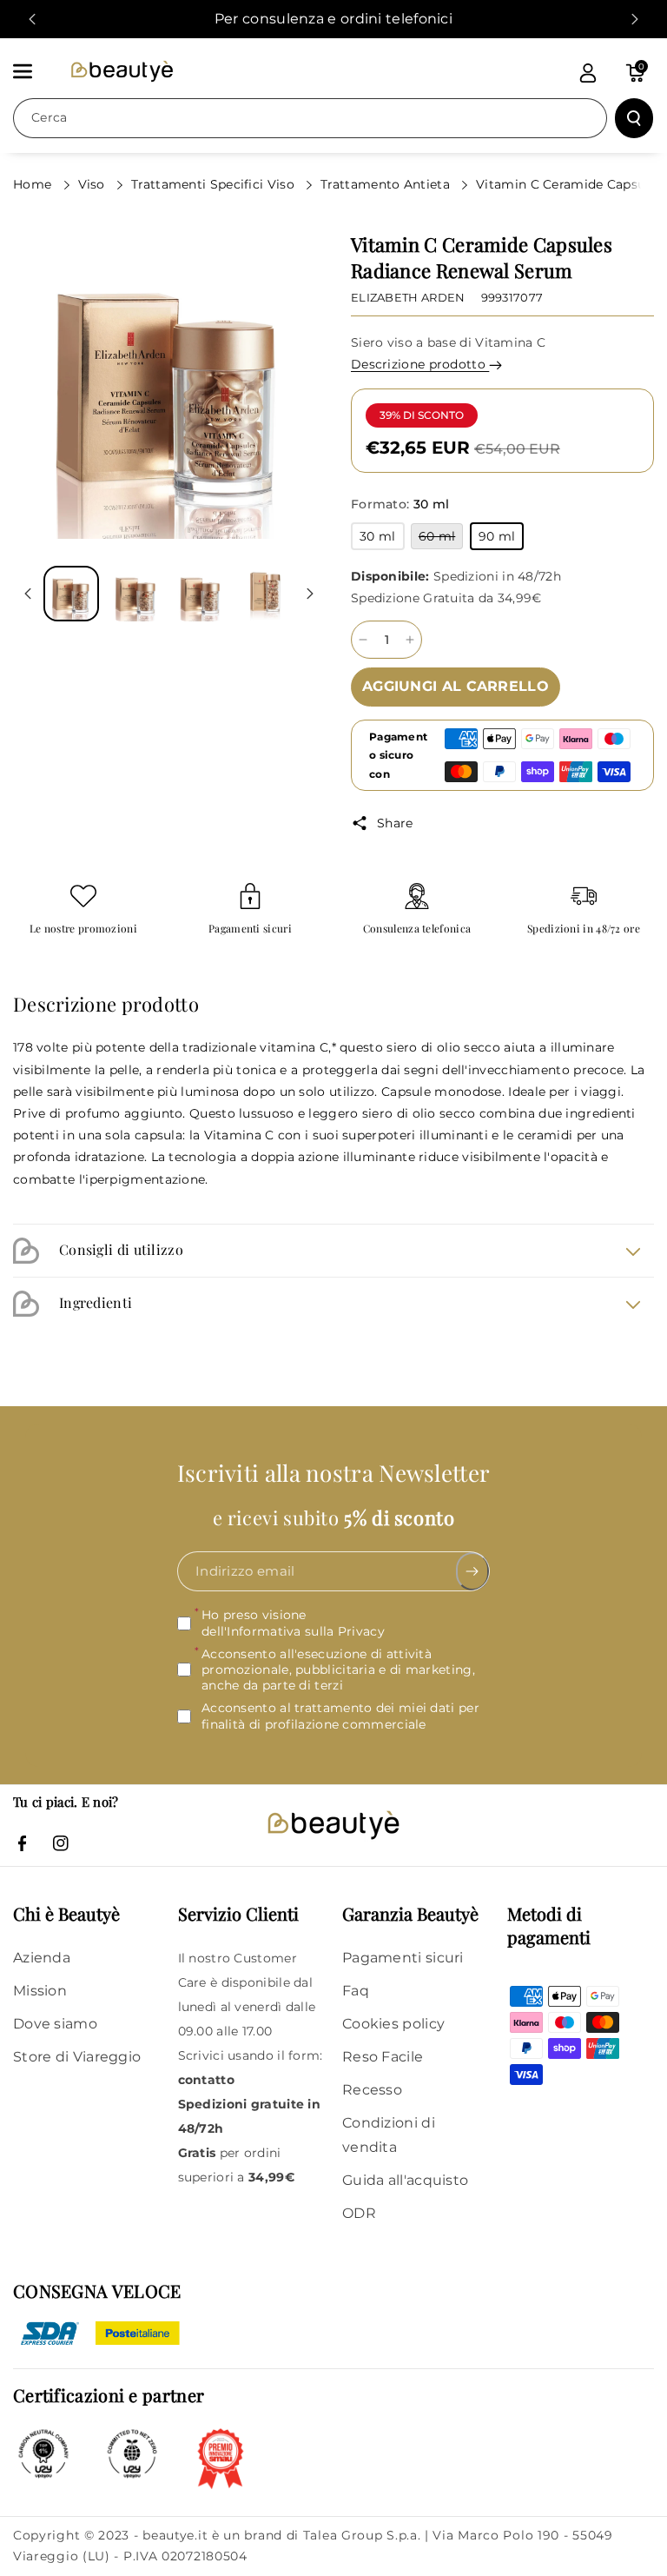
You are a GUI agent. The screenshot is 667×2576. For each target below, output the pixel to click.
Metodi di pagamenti (549, 1925)
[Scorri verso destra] (310, 594)
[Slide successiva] (635, 19)
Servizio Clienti (238, 1913)
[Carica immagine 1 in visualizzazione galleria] (71, 594)
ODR (359, 2213)
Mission (40, 1991)
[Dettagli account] (588, 73)
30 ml (382, 539)
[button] (32, 71)
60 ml (441, 538)
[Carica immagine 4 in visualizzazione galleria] (265, 594)
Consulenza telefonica (417, 929)
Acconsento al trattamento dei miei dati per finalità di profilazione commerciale (340, 1716)
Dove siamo (55, 2024)
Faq (356, 1991)
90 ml (502, 539)
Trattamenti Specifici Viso (215, 184)
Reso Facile (383, 2057)
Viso (94, 184)
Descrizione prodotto (420, 364)
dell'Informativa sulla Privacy (293, 1630)
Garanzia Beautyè (410, 1913)
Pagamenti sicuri (250, 929)
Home (34, 184)
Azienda (42, 1958)
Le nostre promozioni (83, 929)
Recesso (372, 2090)
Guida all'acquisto (405, 2180)
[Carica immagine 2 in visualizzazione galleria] (135, 594)
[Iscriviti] (473, 1571)
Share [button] (395, 823)
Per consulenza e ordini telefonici (333, 19)
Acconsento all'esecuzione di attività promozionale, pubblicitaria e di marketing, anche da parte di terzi (338, 1670)
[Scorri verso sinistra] (28, 594)
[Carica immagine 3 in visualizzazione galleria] (201, 594)
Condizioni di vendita (389, 2135)
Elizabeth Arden (408, 297)
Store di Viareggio (77, 2057)
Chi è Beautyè (66, 1913)
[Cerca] (634, 118)
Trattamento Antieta (387, 184)
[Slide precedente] (32, 19)
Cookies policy (393, 2024)
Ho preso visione (293, 1623)
